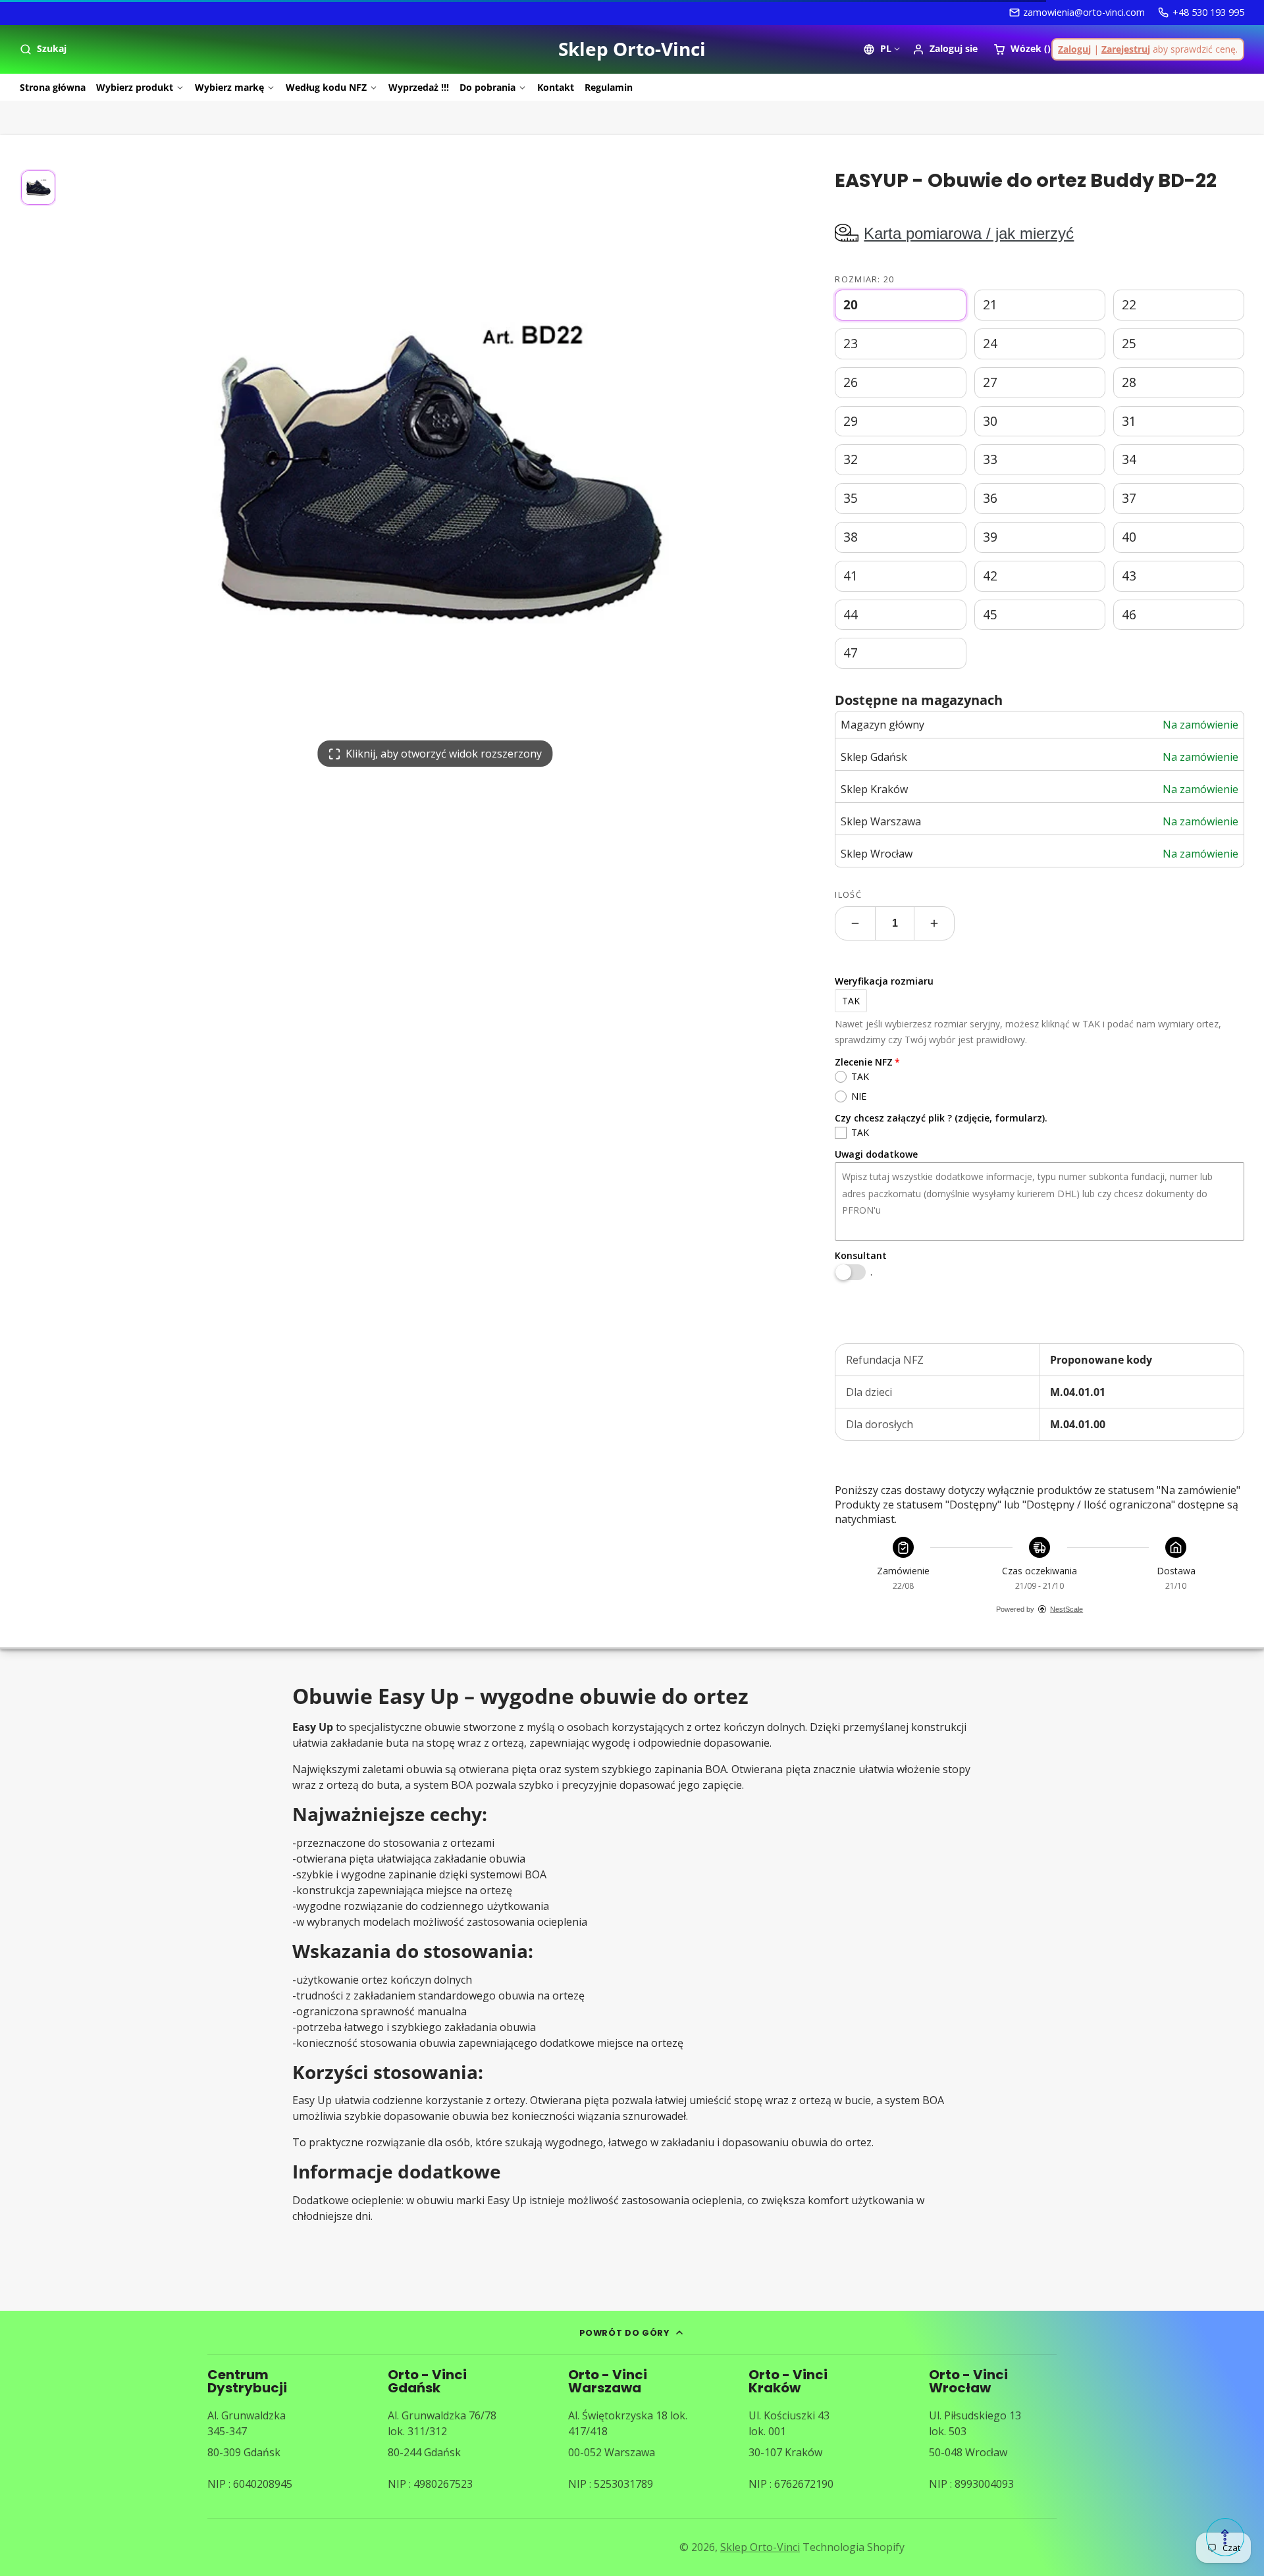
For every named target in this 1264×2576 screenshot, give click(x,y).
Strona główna (53, 87)
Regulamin (609, 87)
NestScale (1066, 1609)
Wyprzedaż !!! (419, 87)
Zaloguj (1074, 49)
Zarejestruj (1126, 49)
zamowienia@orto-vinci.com (1084, 12)
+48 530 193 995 (1208, 12)
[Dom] (632, 49)
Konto (945, 49)
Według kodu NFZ (326, 87)
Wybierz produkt (135, 87)
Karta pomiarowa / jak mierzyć (969, 233)
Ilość (848, 894)
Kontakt (556, 87)
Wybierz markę (229, 87)
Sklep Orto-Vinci (760, 2547)
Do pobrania (487, 87)
